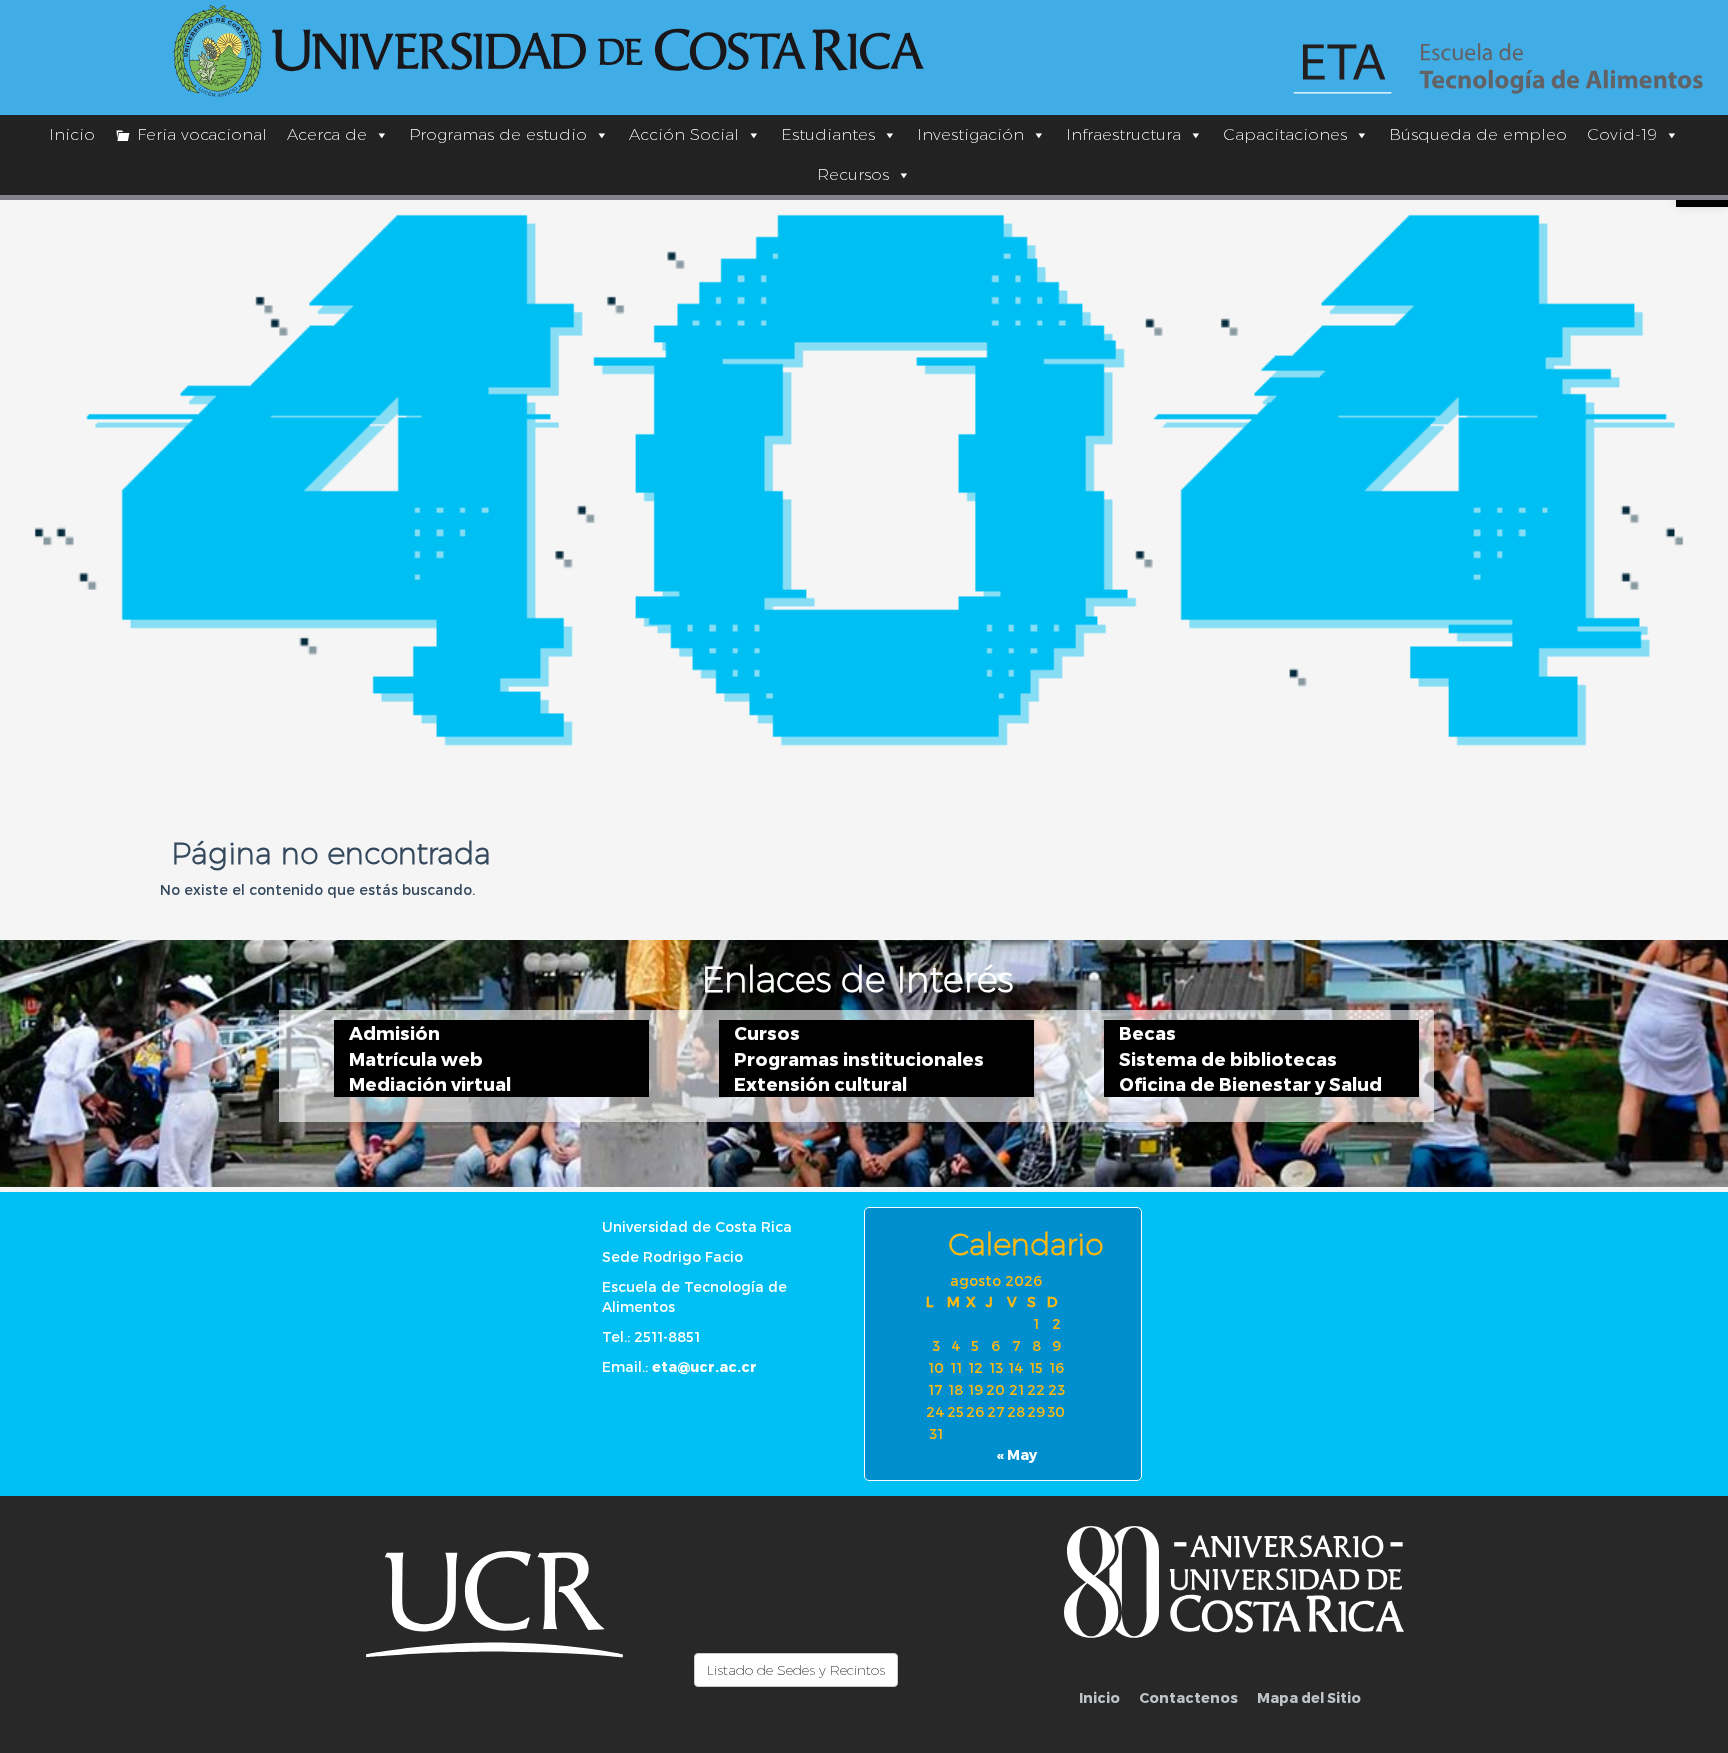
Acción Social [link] (684, 134)
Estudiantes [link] (828, 134)
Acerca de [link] (327, 134)
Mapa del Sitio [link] (1309, 1697)
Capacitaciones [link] (1285, 134)
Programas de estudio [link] (498, 134)
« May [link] (1017, 1454)
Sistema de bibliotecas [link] (1228, 1058)
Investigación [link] (970, 134)
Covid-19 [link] (1622, 134)
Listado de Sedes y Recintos (796, 1670)
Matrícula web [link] (416, 1058)
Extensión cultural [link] (820, 1083)
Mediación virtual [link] (430, 1083)
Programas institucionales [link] (859, 1058)
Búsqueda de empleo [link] (1478, 134)
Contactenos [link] (1188, 1697)
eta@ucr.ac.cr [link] (704, 1366)
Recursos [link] (853, 174)
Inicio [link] (72, 134)
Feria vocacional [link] (202, 134)
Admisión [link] (394, 1032)
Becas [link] (1147, 1032)
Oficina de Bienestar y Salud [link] (1250, 1083)
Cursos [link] (767, 1032)
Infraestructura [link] (1123, 134)
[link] (550, 51)
